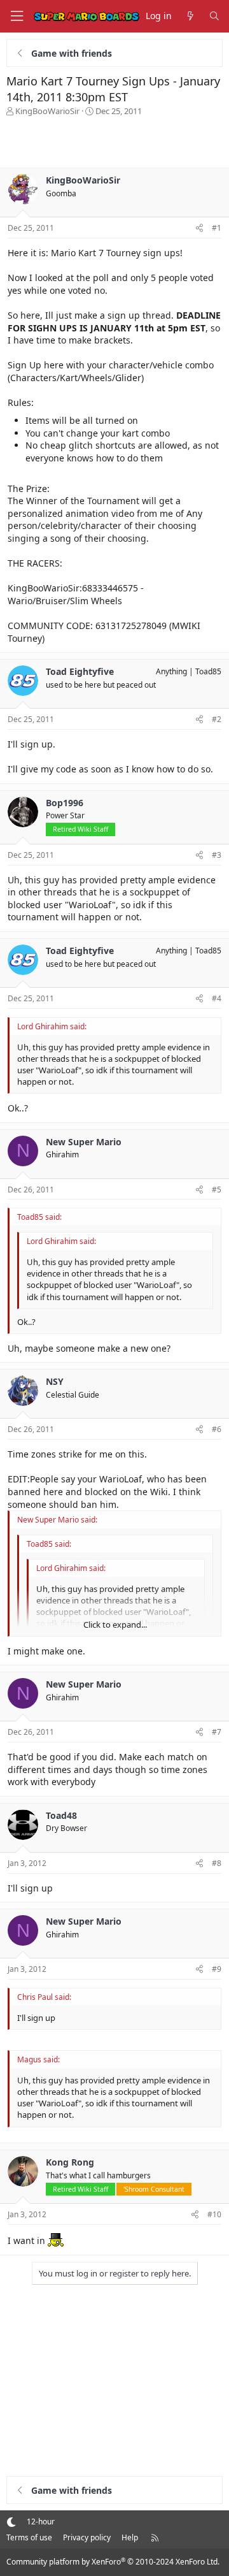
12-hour (41, 2522)
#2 (217, 719)
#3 (217, 855)
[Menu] (17, 16)
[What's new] (190, 16)
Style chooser (11, 2522)
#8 (217, 1863)
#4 (217, 998)
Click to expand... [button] (115, 1624)
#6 (217, 1429)
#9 (217, 1969)
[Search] (214, 16)
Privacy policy (87, 2537)
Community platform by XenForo (113, 2562)
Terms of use (29, 2537)
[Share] (199, 228)
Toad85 (208, 671)
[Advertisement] (114, 142)
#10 (214, 2214)
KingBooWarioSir (47, 111)
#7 (217, 1732)
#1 (217, 228)
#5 (217, 1190)
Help (130, 2537)
